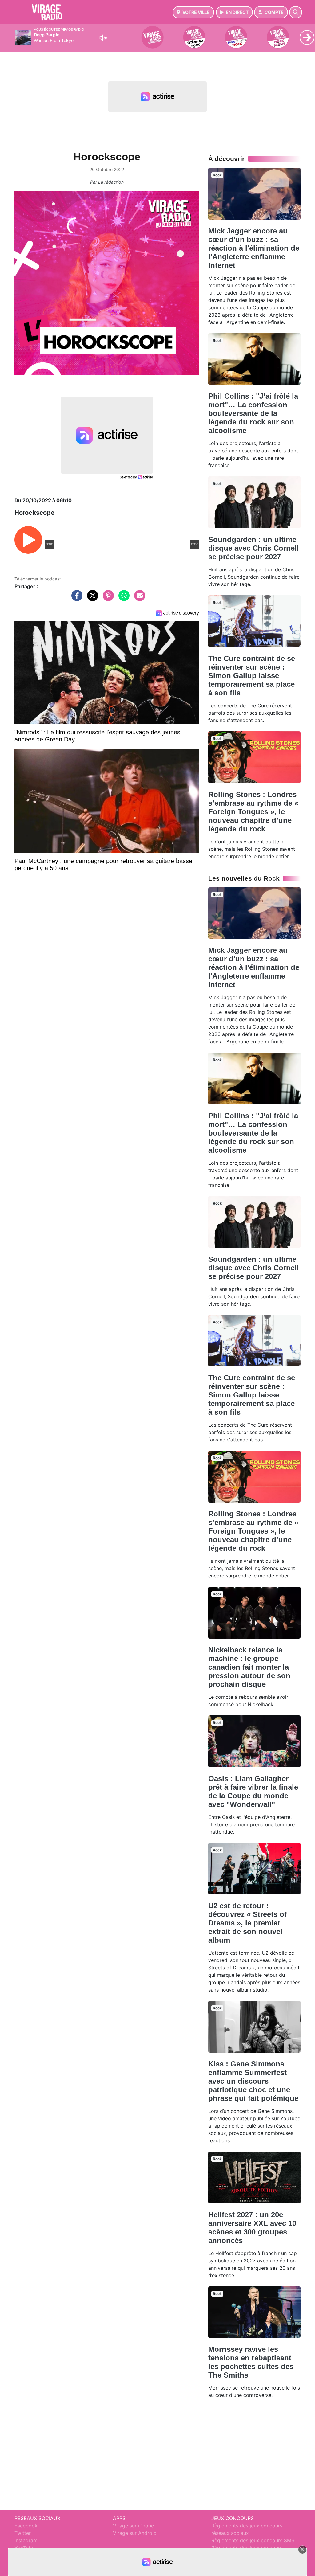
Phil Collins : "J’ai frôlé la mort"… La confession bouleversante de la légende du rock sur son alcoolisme (253, 413)
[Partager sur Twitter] (91, 599)
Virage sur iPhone (133, 2526)
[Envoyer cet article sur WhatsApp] (122, 599)
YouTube (24, 2548)
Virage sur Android (135, 2533)
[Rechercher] (296, 12)
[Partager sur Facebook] (75, 599)
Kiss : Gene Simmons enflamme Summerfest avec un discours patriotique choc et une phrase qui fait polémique (253, 2081)
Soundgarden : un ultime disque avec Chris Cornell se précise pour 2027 (254, 548)
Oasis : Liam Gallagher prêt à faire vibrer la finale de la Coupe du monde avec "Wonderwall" (253, 1791)
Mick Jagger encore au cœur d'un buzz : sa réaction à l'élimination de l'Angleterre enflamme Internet (254, 248)
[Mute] (103, 38)
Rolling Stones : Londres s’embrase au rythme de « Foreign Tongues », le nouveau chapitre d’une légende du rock (253, 812)
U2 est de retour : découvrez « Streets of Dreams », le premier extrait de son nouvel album (247, 1923)
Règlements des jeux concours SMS (253, 2540)
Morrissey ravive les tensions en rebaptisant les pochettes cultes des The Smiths (251, 2362)
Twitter (23, 2533)
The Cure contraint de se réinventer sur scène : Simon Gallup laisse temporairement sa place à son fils (252, 676)
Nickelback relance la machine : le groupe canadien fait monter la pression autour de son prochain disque (249, 1667)
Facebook (26, 2526)
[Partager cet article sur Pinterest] (107, 599)
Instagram (26, 2540)
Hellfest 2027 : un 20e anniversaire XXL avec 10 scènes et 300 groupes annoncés (252, 2228)
